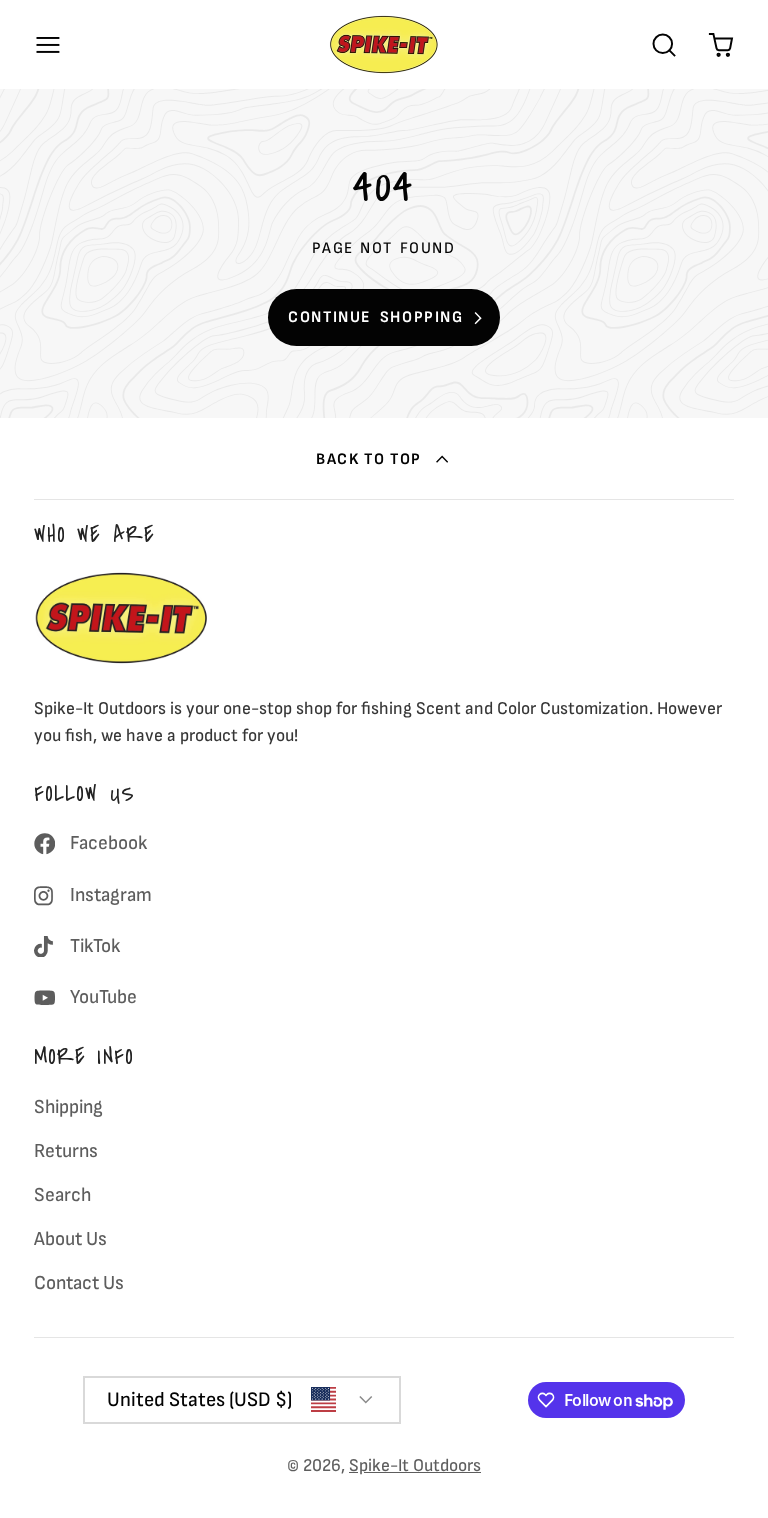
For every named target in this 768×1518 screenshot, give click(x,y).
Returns (66, 1151)
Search (62, 1195)
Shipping (68, 1107)
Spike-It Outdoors (415, 1465)
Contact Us (79, 1283)
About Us (70, 1239)
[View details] (121, 618)
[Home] (384, 44)
